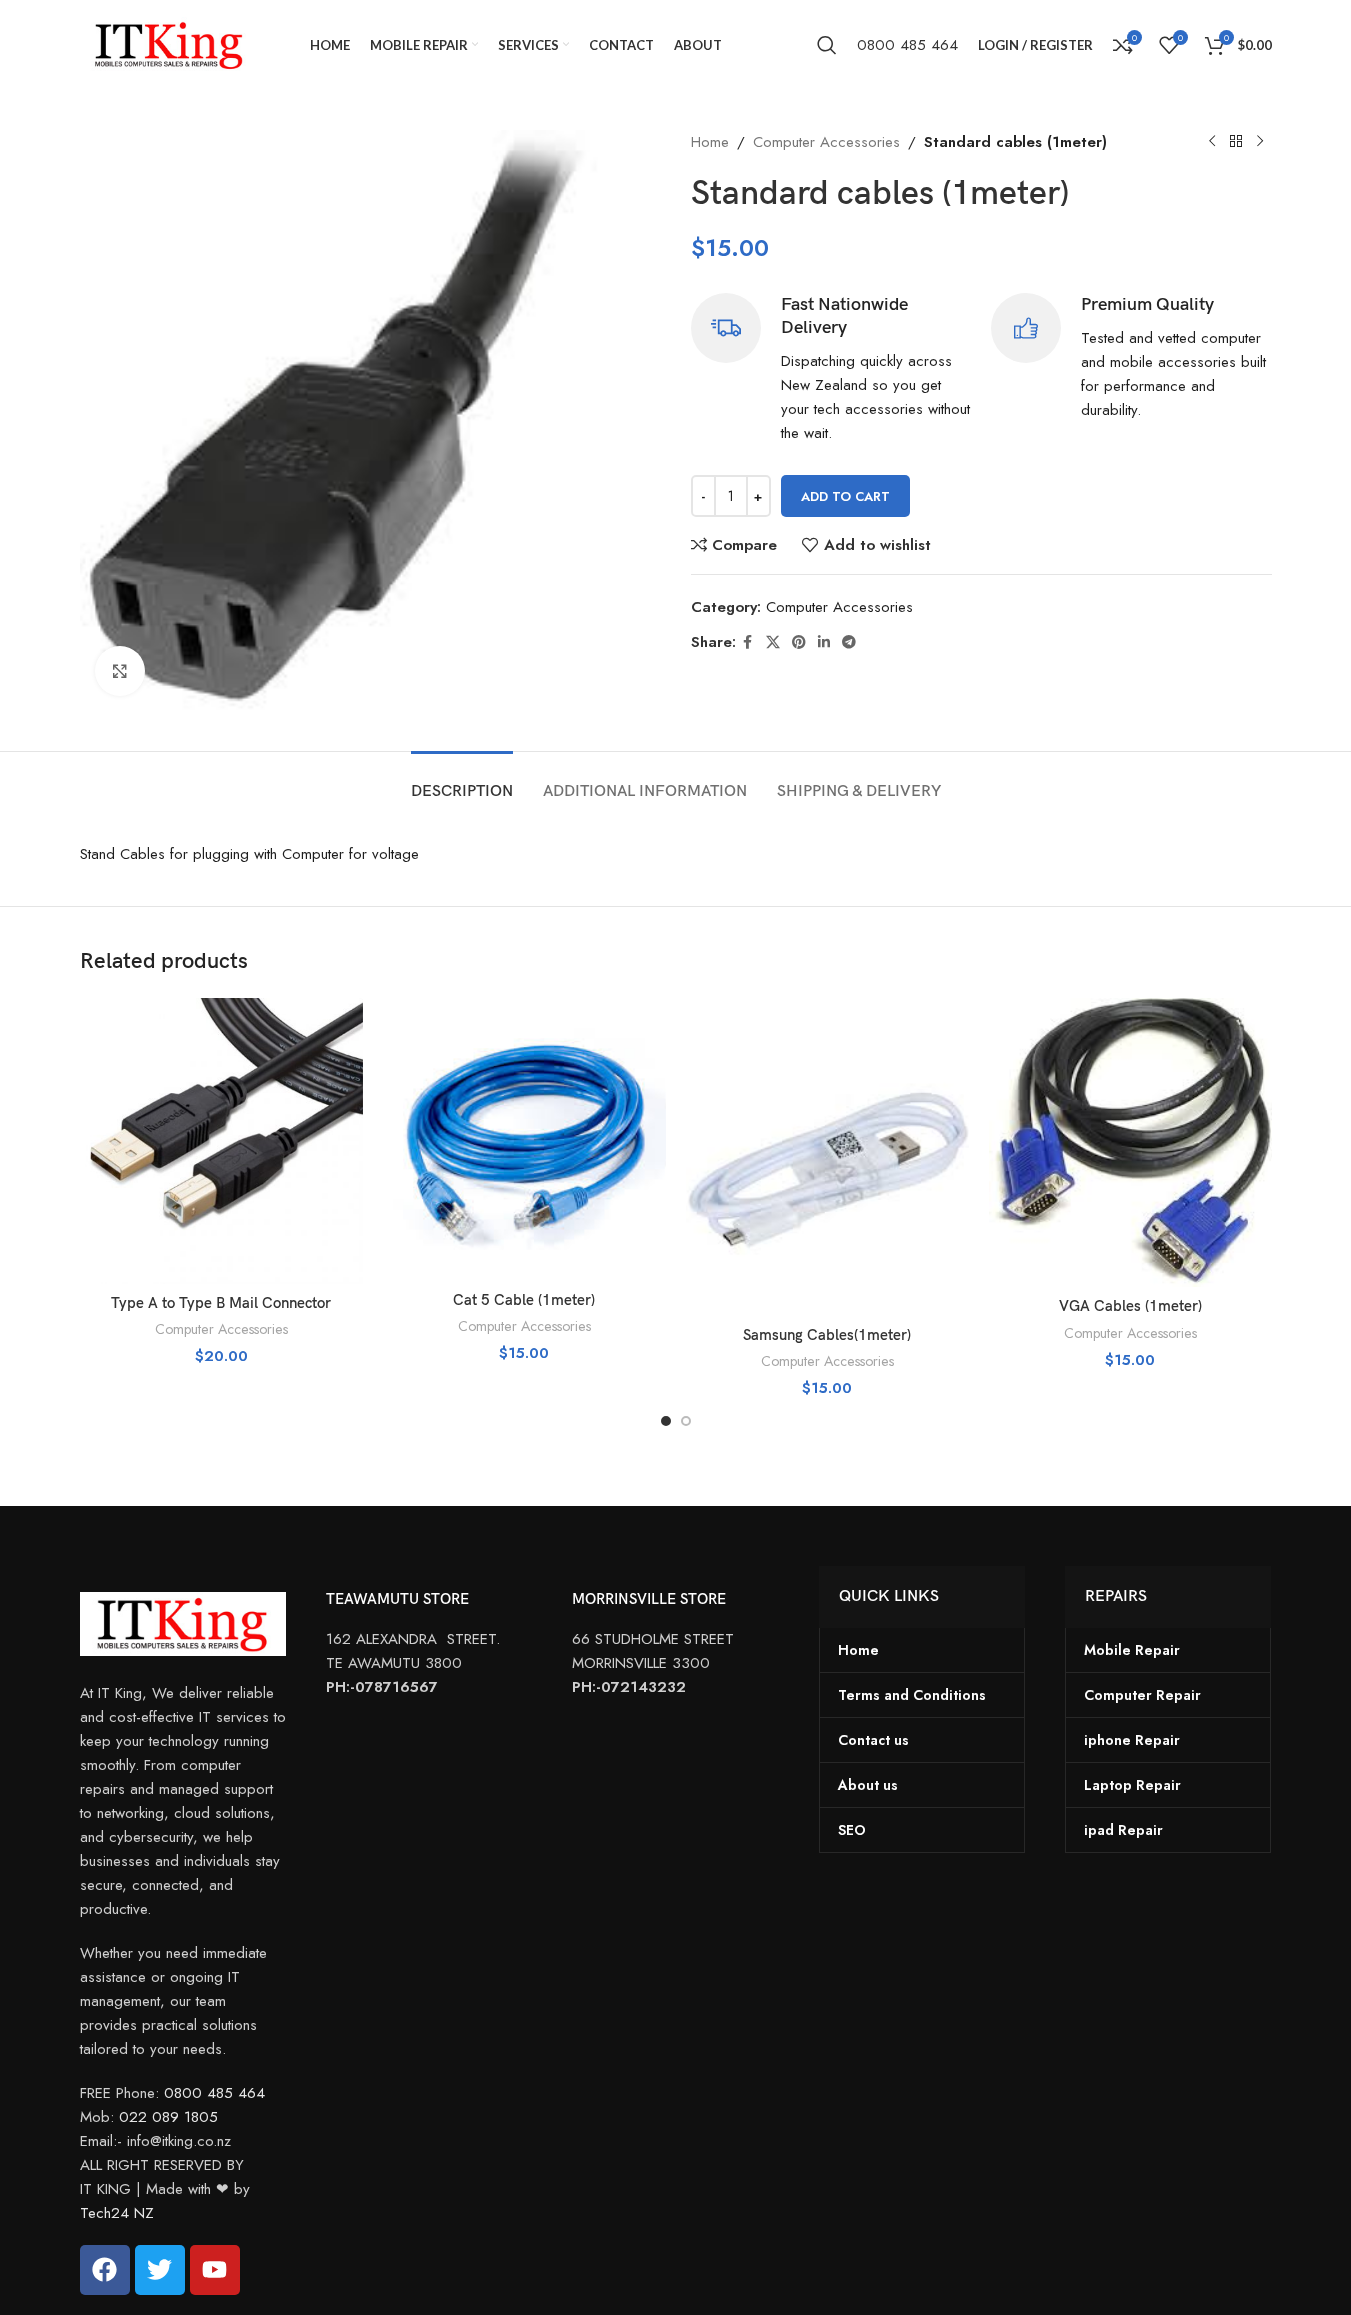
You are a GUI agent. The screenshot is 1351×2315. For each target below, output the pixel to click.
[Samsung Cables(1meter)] (827, 1157)
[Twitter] (160, 2270)
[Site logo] (170, 43)
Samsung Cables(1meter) (827, 1335)
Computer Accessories (826, 142)
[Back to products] (1236, 142)
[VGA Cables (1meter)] (1130, 1142)
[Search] (827, 45)
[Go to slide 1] (666, 1421)
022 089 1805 (168, 2117)
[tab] (462, 781)
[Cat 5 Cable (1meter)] (524, 1139)
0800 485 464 (907, 45)
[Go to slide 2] (686, 1421)
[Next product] (1260, 142)
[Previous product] (1212, 142)
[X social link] (773, 642)
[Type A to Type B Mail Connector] (221, 1141)
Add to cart (845, 496)
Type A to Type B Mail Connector (221, 1303)
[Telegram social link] (849, 642)
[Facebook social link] (748, 642)
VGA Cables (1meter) (1130, 1306)
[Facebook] (105, 2270)
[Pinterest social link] (799, 642)
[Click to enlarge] (120, 671)
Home (710, 142)
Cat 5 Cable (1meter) (524, 1300)
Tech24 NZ (117, 2213)
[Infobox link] (831, 369)
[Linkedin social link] (824, 642)
